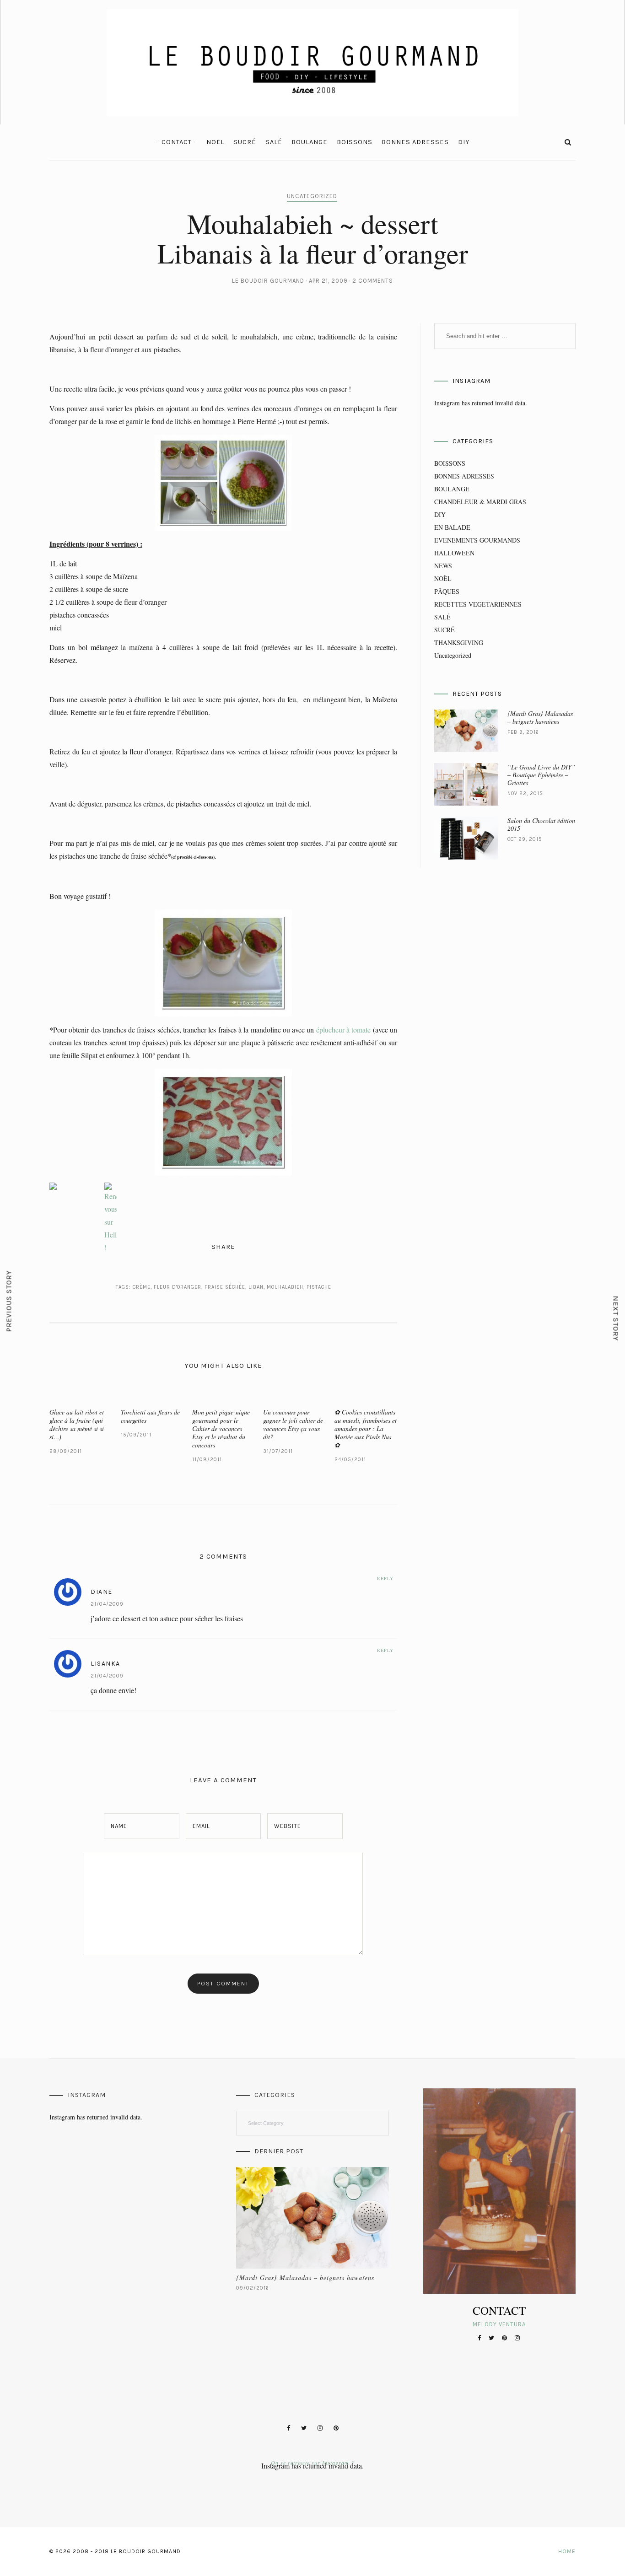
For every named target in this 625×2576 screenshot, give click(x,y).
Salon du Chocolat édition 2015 (541, 824)
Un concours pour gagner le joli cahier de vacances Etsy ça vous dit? (293, 1424)
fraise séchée (225, 1287)
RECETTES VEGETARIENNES (478, 604)
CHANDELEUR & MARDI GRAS (480, 502)
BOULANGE (310, 142)
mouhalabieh (285, 1287)
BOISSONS (355, 142)
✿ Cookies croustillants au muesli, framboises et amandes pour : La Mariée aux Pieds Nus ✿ (366, 1428)
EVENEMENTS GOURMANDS (477, 540)
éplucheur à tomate (343, 1030)
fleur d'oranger (178, 1287)
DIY (464, 142)
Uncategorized (312, 196)
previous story (9, 1301)
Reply (385, 1578)
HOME (567, 2551)
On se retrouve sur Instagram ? (312, 2463)
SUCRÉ (245, 142)
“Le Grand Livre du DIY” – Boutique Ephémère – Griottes (541, 775)
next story (616, 1318)
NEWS (443, 566)
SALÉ (274, 142)
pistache (319, 1287)
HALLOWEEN (454, 553)
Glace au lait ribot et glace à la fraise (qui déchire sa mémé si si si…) (77, 1424)
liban (256, 1287)
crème (142, 1287)
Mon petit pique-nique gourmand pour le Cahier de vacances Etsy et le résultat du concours (221, 1428)
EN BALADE (452, 527)
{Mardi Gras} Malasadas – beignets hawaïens (540, 717)
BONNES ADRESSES (415, 142)
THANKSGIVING (459, 643)
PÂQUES (447, 591)
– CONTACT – (177, 142)
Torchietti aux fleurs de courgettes (150, 1416)
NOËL (215, 142)
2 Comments (373, 281)
